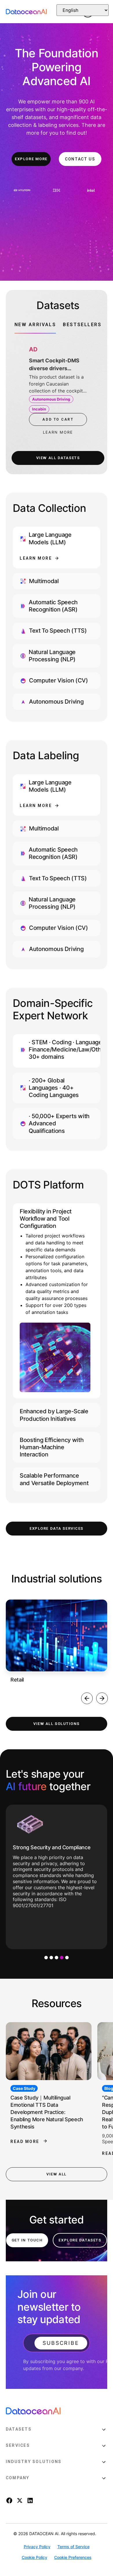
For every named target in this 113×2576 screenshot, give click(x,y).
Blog (17, 2088)
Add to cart (58, 419)
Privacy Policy (37, 2547)
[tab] (35, 327)
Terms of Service (73, 2547)
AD (33, 349)
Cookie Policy (34, 2557)
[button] (87, 1698)
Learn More (36, 558)
